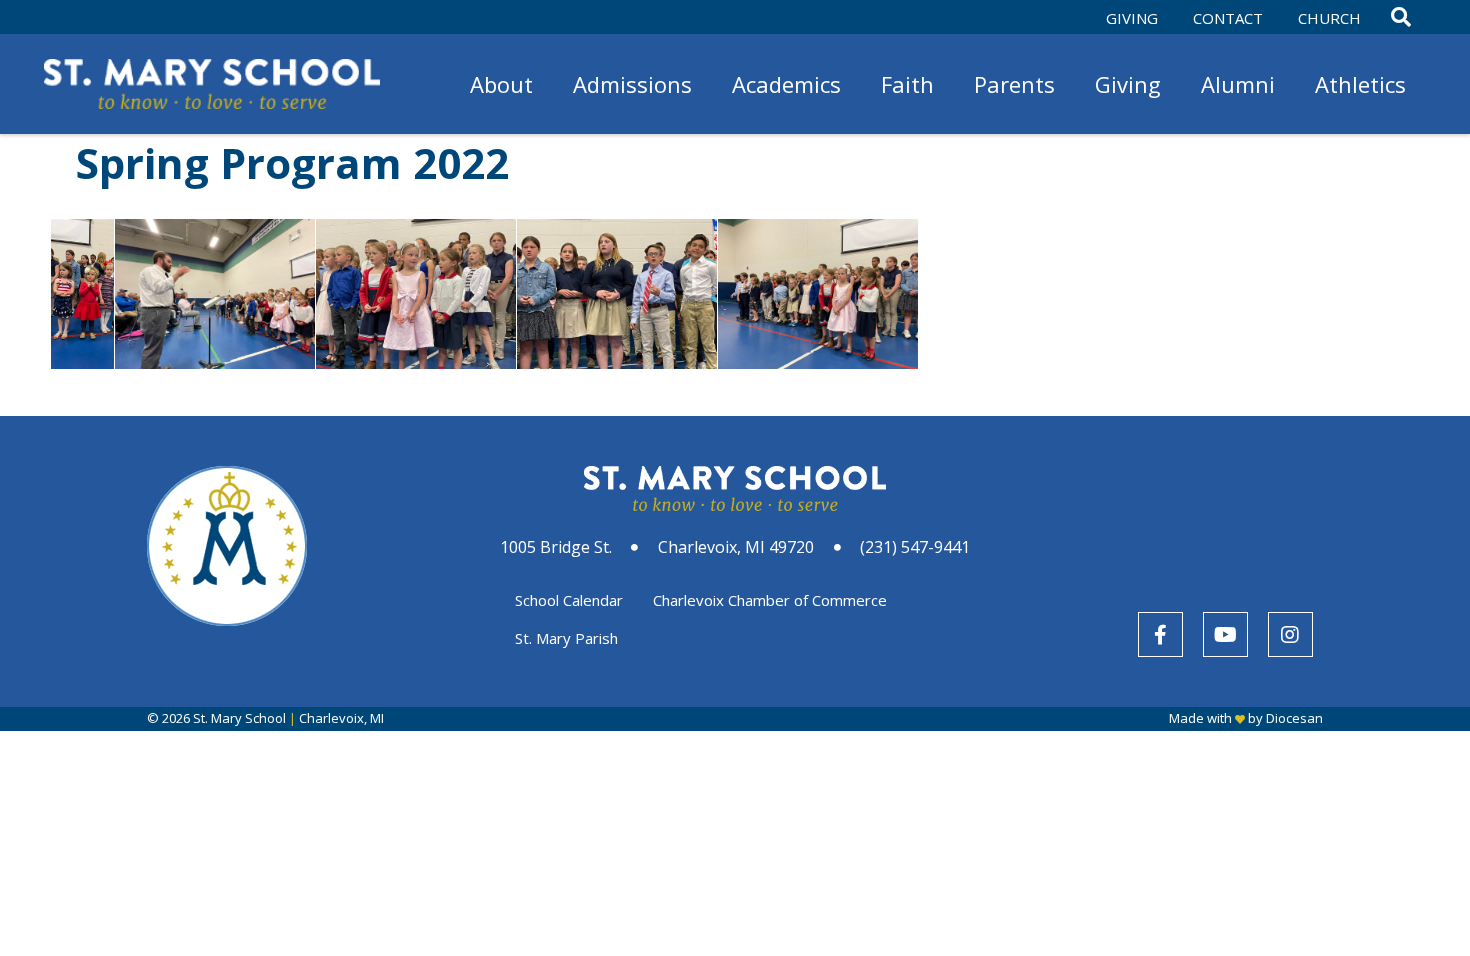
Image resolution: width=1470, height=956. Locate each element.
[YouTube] (1225, 634)
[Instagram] (1290, 634)
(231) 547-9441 (915, 547)
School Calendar (569, 600)
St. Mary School (239, 718)
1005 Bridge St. (556, 547)
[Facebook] (1160, 634)
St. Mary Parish (566, 638)
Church (1329, 18)
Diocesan (1294, 718)
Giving (1132, 18)
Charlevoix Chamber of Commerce (770, 600)
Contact (1228, 18)
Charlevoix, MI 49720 (736, 547)
